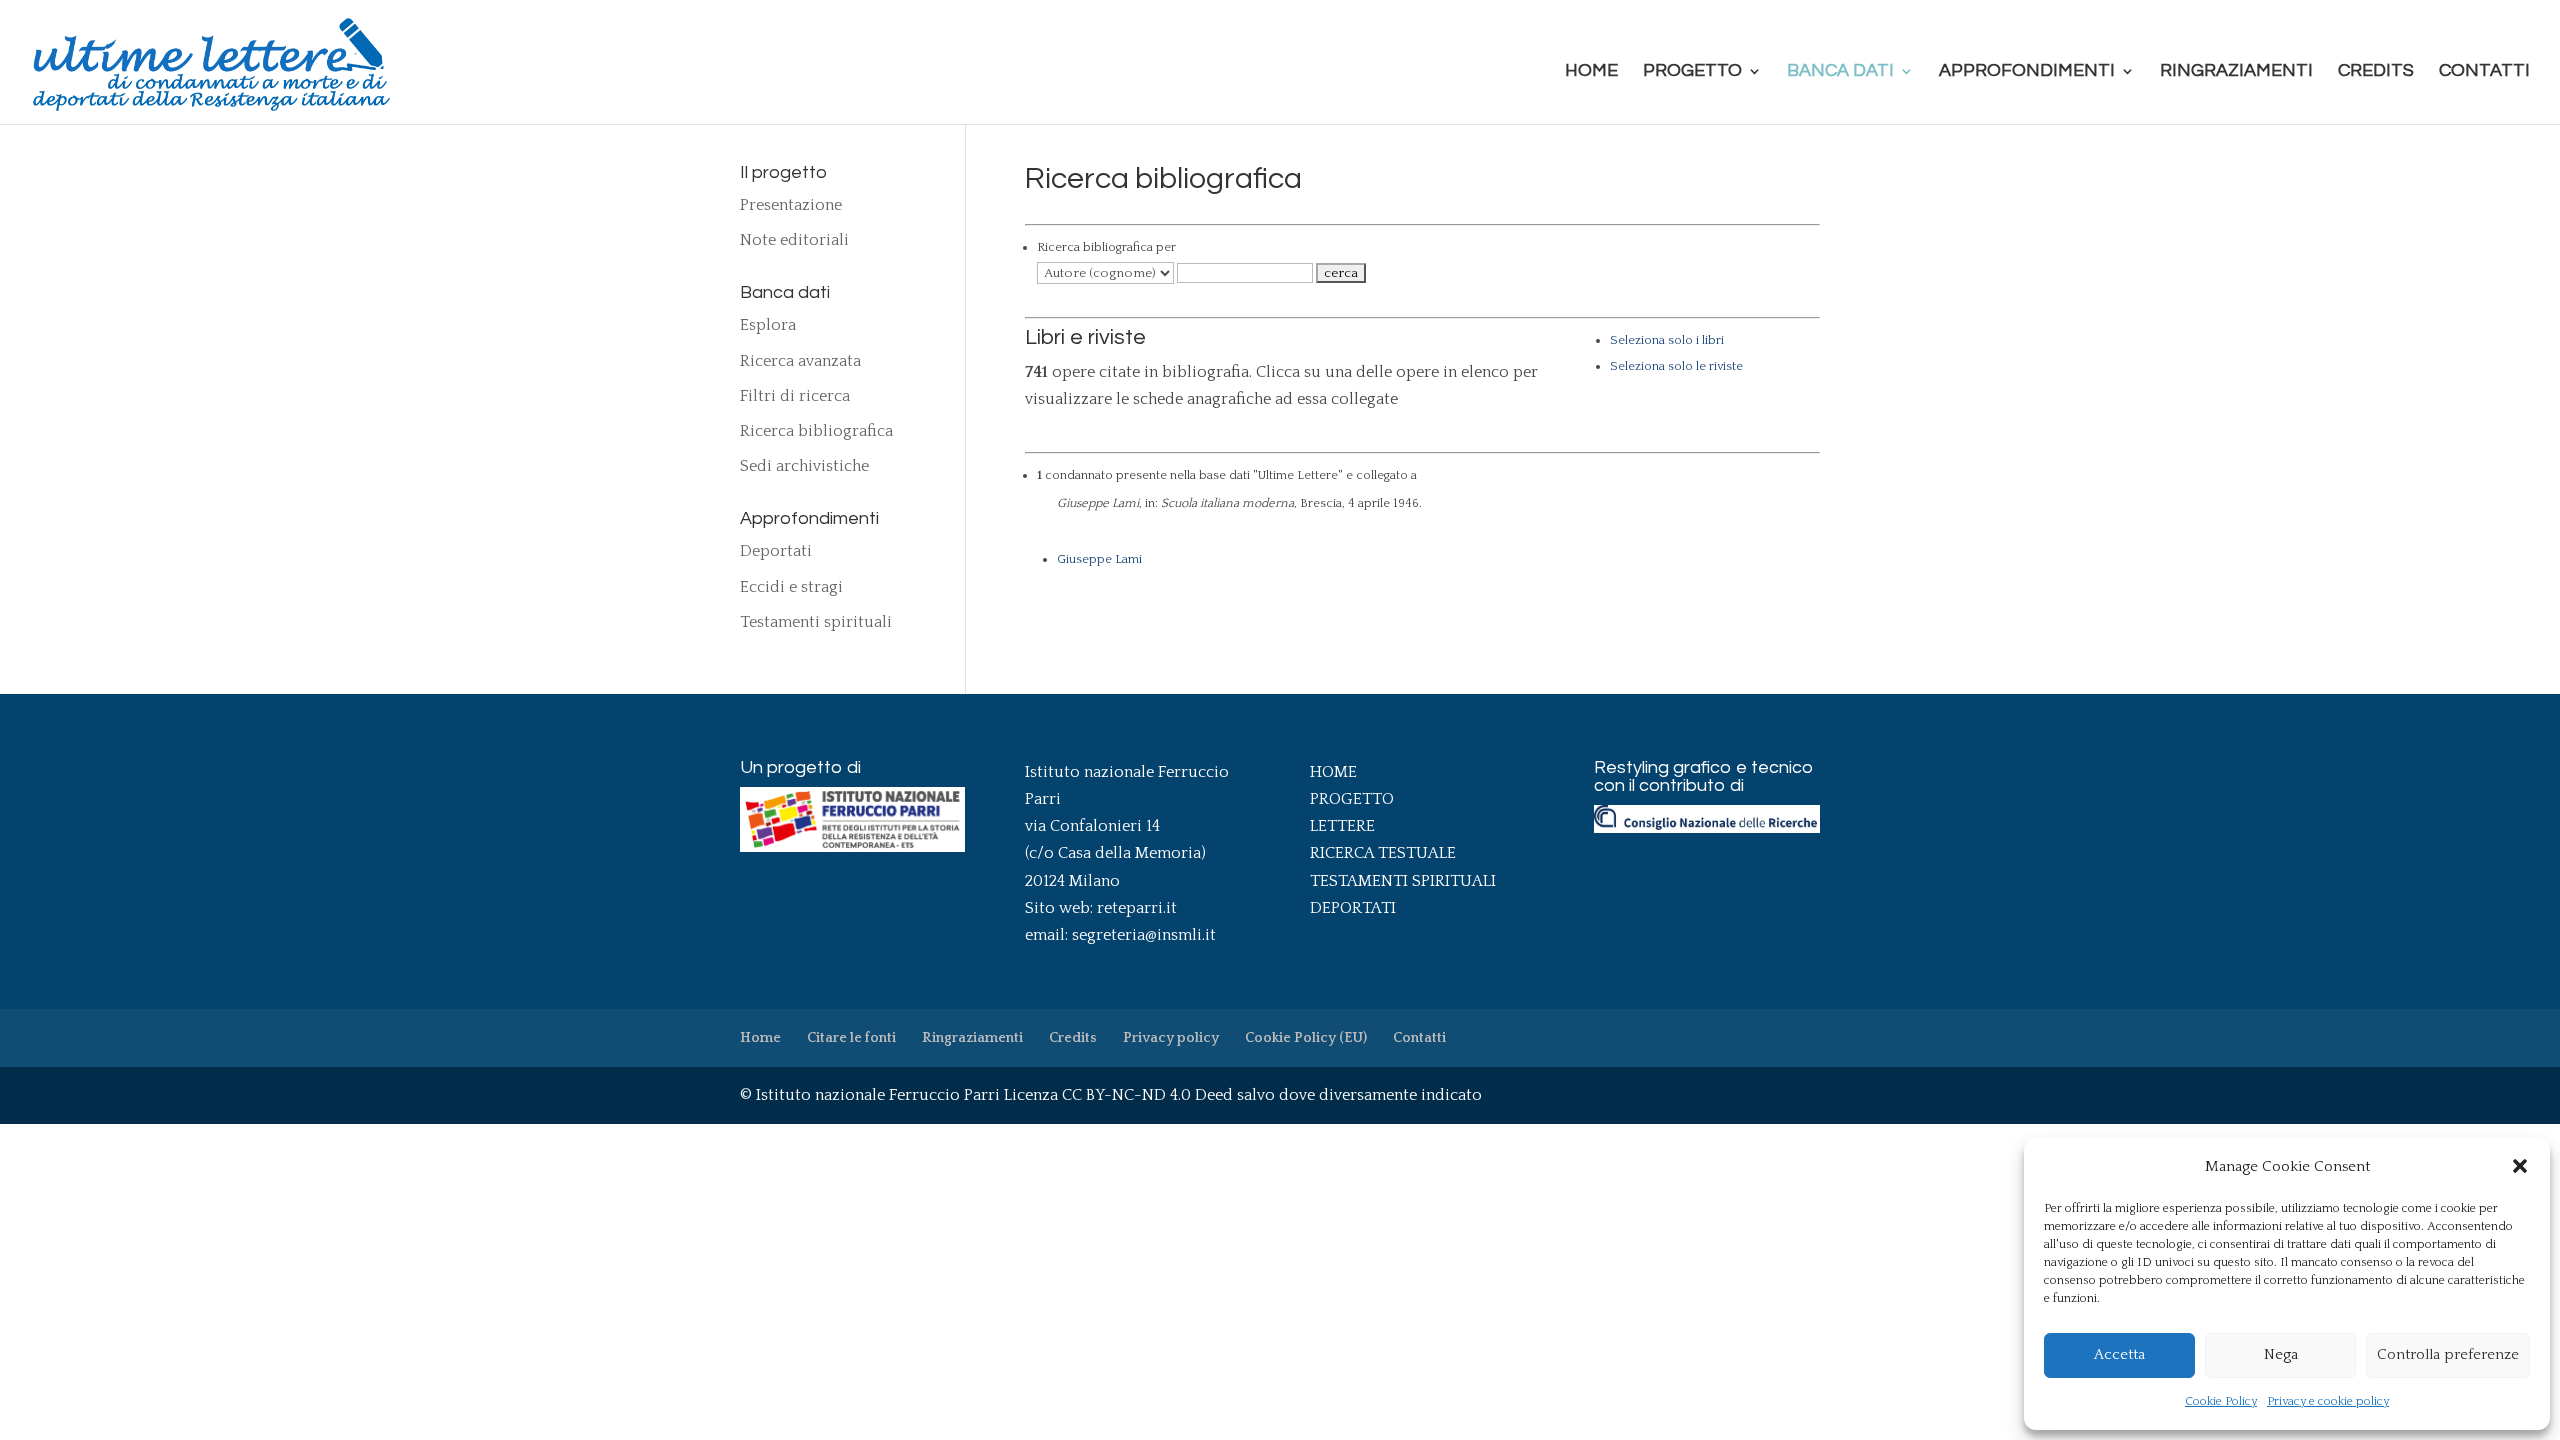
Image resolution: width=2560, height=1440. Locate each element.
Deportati (776, 551)
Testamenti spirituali (816, 622)
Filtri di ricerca (795, 396)
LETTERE (1342, 826)
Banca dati (1840, 72)
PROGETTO (1352, 799)
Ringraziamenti (2236, 72)
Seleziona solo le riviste (1676, 366)
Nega (2281, 1354)
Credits (2376, 72)
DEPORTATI (1353, 908)
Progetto (1692, 72)
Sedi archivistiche (804, 466)
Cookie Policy (2221, 1401)
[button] (2520, 1166)
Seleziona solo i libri (1667, 340)
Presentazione (791, 205)
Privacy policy (1171, 1038)
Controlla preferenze (2448, 1354)
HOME (1333, 772)
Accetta (2119, 1354)
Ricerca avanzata (800, 361)
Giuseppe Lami (1099, 559)
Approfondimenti (2027, 72)
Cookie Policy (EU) (1306, 1038)
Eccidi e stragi (791, 587)
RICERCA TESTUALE (1383, 853)
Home (1591, 72)
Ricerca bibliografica (816, 431)
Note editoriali (794, 240)
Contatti (2484, 72)
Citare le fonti (851, 1038)
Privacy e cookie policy (2328, 1401)
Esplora (768, 325)
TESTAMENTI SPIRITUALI (1403, 881)
